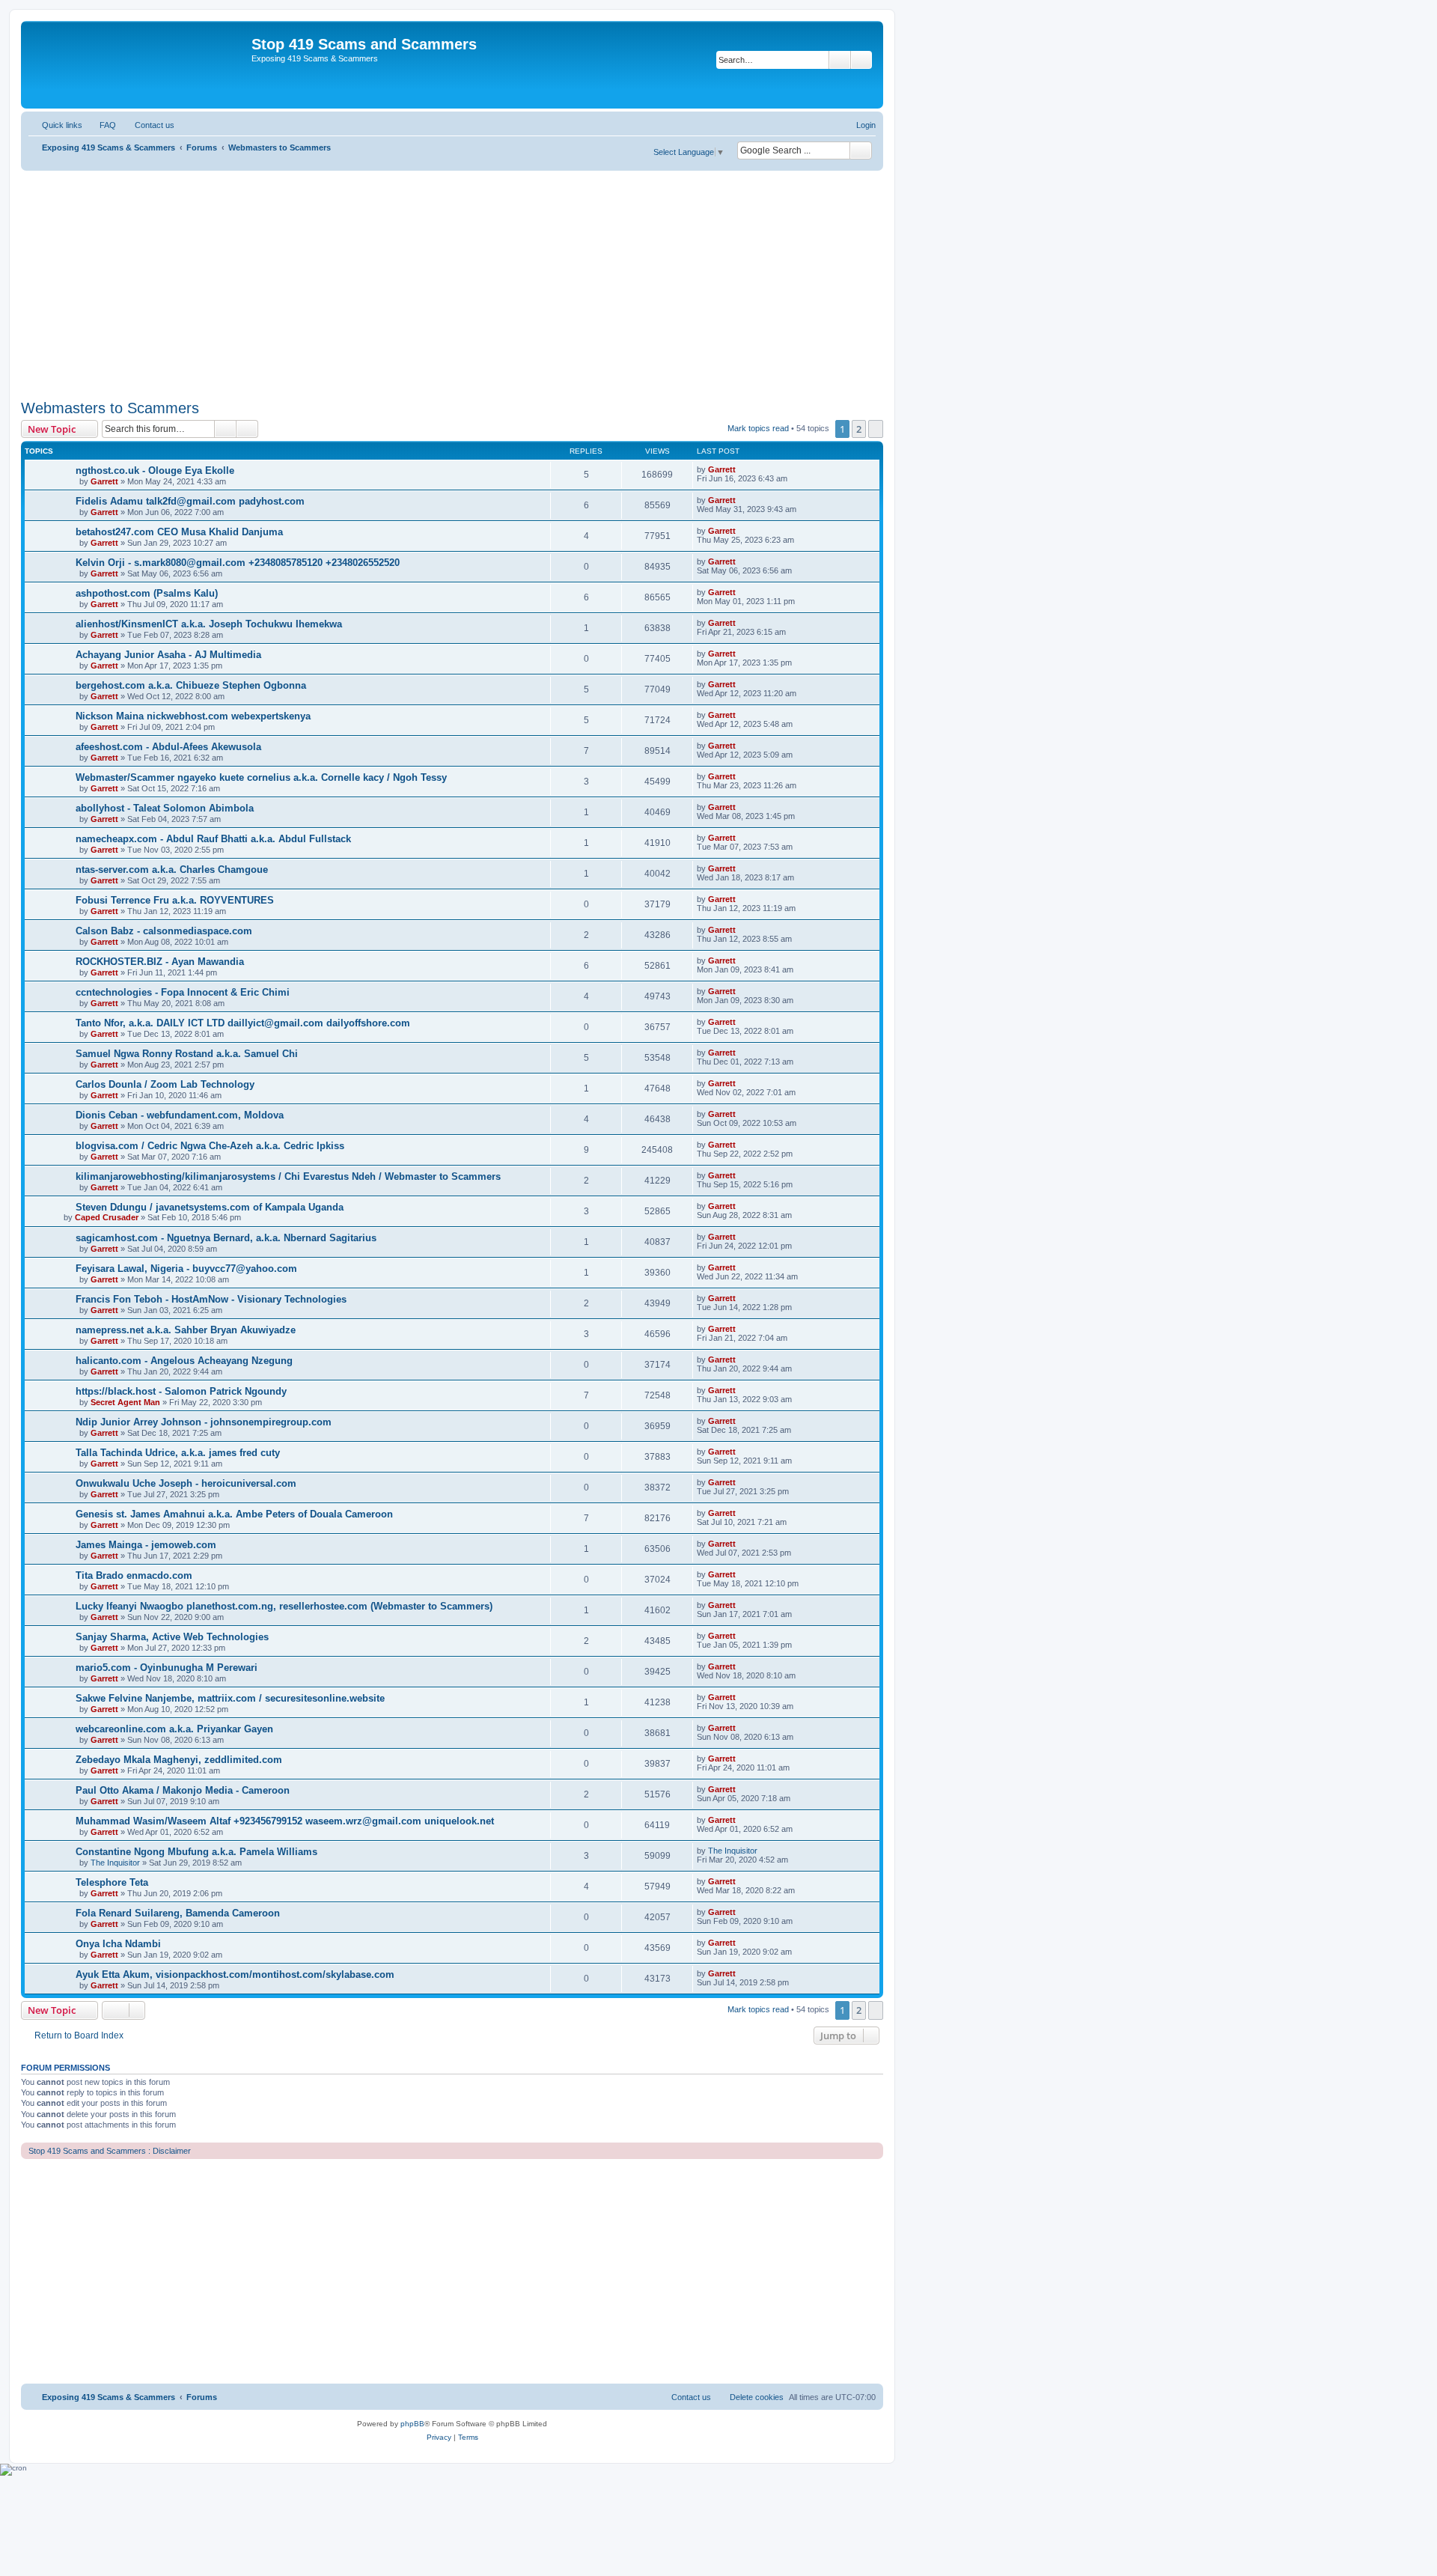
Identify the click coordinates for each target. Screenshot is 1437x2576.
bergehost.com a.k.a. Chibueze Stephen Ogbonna (191, 685)
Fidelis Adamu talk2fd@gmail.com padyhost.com (190, 501)
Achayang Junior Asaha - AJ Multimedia (168, 655)
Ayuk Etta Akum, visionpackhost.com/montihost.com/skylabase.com (235, 1974)
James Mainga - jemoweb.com (146, 1545)
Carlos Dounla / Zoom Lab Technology (165, 1084)
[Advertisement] (452, 283)
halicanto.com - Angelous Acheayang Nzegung (184, 1361)
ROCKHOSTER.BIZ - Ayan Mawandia (160, 962)
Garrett (104, 481)
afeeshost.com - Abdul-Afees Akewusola (168, 747)
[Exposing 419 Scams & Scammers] (138, 65)
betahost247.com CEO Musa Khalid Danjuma (179, 532)
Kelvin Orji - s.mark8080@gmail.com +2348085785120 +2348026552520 (238, 563)
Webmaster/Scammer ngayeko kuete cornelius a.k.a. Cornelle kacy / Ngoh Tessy (261, 777)
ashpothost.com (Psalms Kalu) (147, 593)
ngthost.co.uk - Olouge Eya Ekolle (155, 471)
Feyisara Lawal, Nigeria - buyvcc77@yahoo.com (186, 1269)
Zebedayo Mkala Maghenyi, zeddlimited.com (179, 1760)
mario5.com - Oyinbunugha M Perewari (167, 1668)
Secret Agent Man (125, 1402)
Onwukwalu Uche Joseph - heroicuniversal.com (186, 1483)
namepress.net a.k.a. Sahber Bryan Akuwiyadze (186, 1330)
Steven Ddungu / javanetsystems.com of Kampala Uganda (210, 1207)
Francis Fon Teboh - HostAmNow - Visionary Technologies (211, 1299)
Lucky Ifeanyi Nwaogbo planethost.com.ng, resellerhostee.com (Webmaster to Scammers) (284, 1606)
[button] (876, 429)
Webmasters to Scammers (110, 408)
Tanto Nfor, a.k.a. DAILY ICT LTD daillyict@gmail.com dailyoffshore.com (243, 1023)
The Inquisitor (115, 1863)
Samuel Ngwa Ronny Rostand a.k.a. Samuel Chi (187, 1054)
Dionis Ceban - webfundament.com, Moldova (180, 1115)
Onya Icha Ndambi (118, 1944)
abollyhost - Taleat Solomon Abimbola (165, 808)
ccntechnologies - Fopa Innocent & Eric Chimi (183, 992)
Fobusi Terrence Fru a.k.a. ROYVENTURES (175, 900)
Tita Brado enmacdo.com (134, 1575)
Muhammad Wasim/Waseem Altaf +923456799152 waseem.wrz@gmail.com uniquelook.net (285, 1821)
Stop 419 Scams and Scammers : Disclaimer (110, 2151)
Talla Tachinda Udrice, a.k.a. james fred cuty (178, 1453)
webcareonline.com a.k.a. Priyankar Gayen (174, 1729)
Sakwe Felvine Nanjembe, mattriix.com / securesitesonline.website (230, 1698)
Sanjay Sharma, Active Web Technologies (172, 1637)
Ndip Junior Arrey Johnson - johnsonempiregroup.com (204, 1422)
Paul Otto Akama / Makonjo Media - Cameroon (183, 1790)
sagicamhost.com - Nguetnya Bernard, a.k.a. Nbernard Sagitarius (226, 1238)
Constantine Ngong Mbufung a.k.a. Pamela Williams (196, 1852)
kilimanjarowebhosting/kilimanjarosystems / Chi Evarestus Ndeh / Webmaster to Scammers (288, 1176)
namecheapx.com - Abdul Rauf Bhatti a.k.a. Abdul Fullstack (213, 839)
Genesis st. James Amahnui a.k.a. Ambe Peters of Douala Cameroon (234, 1514)
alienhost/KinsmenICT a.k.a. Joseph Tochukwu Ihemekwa (209, 624)
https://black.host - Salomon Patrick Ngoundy (181, 1391)
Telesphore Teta (112, 1882)
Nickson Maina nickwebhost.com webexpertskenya (193, 716)
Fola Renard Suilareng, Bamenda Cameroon (178, 1913)
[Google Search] (861, 150)
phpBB (412, 2424)
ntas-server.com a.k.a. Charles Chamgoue (172, 870)
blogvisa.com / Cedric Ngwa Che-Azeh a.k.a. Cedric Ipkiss (210, 1146)
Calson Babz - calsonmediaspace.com (164, 931)
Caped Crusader (107, 1217)
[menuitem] (101, 125)
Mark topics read (758, 428)
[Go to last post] (743, 469)
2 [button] (859, 429)
